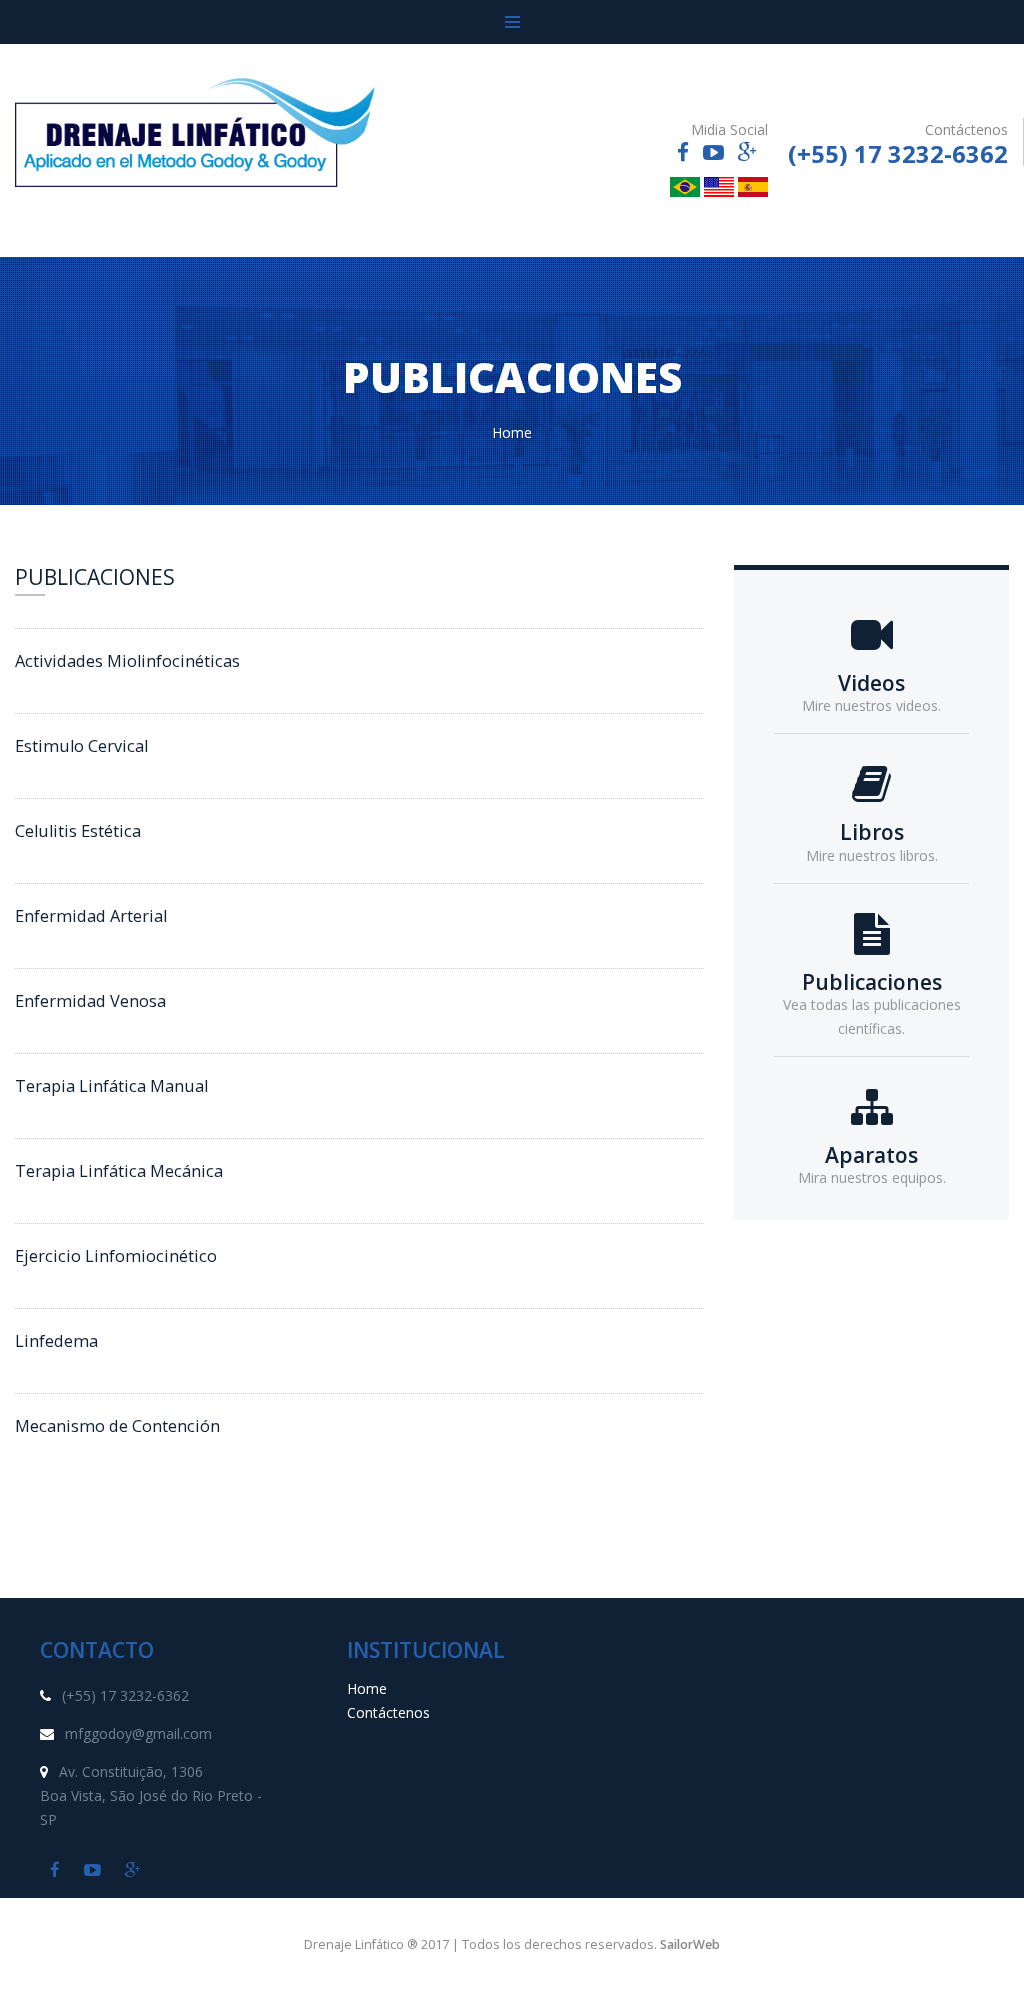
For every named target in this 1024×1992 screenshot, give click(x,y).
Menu (512, 22)
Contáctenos (388, 1712)
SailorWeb (690, 1944)
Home (512, 432)
